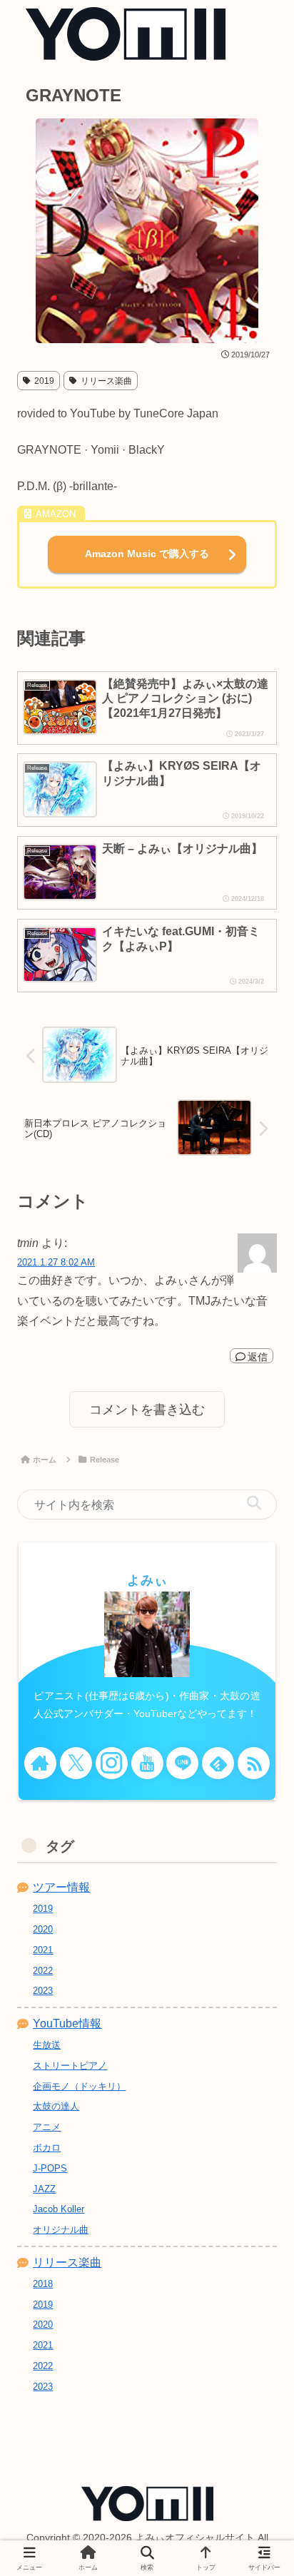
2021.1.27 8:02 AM (56, 1262)
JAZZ (44, 2189)
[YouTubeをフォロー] (147, 1763)
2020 (43, 1929)
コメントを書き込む (147, 1410)
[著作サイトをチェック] (40, 1763)
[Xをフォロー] (76, 1763)
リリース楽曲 (106, 381)
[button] (254, 1503)
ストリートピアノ (70, 2066)
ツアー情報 (61, 1887)
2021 (43, 1950)
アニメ (47, 2127)
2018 (43, 2284)
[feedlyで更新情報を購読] (218, 1763)
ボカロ (47, 2148)
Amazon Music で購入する (147, 554)
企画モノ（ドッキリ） (79, 2086)
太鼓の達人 (56, 2106)
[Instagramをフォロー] (112, 1763)
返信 (258, 1357)
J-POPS (50, 2168)
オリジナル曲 (61, 2230)
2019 (44, 381)
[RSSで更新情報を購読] (254, 1763)
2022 (43, 1971)
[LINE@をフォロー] (182, 1763)
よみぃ (147, 1580)
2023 (43, 2387)
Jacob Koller (59, 2209)
